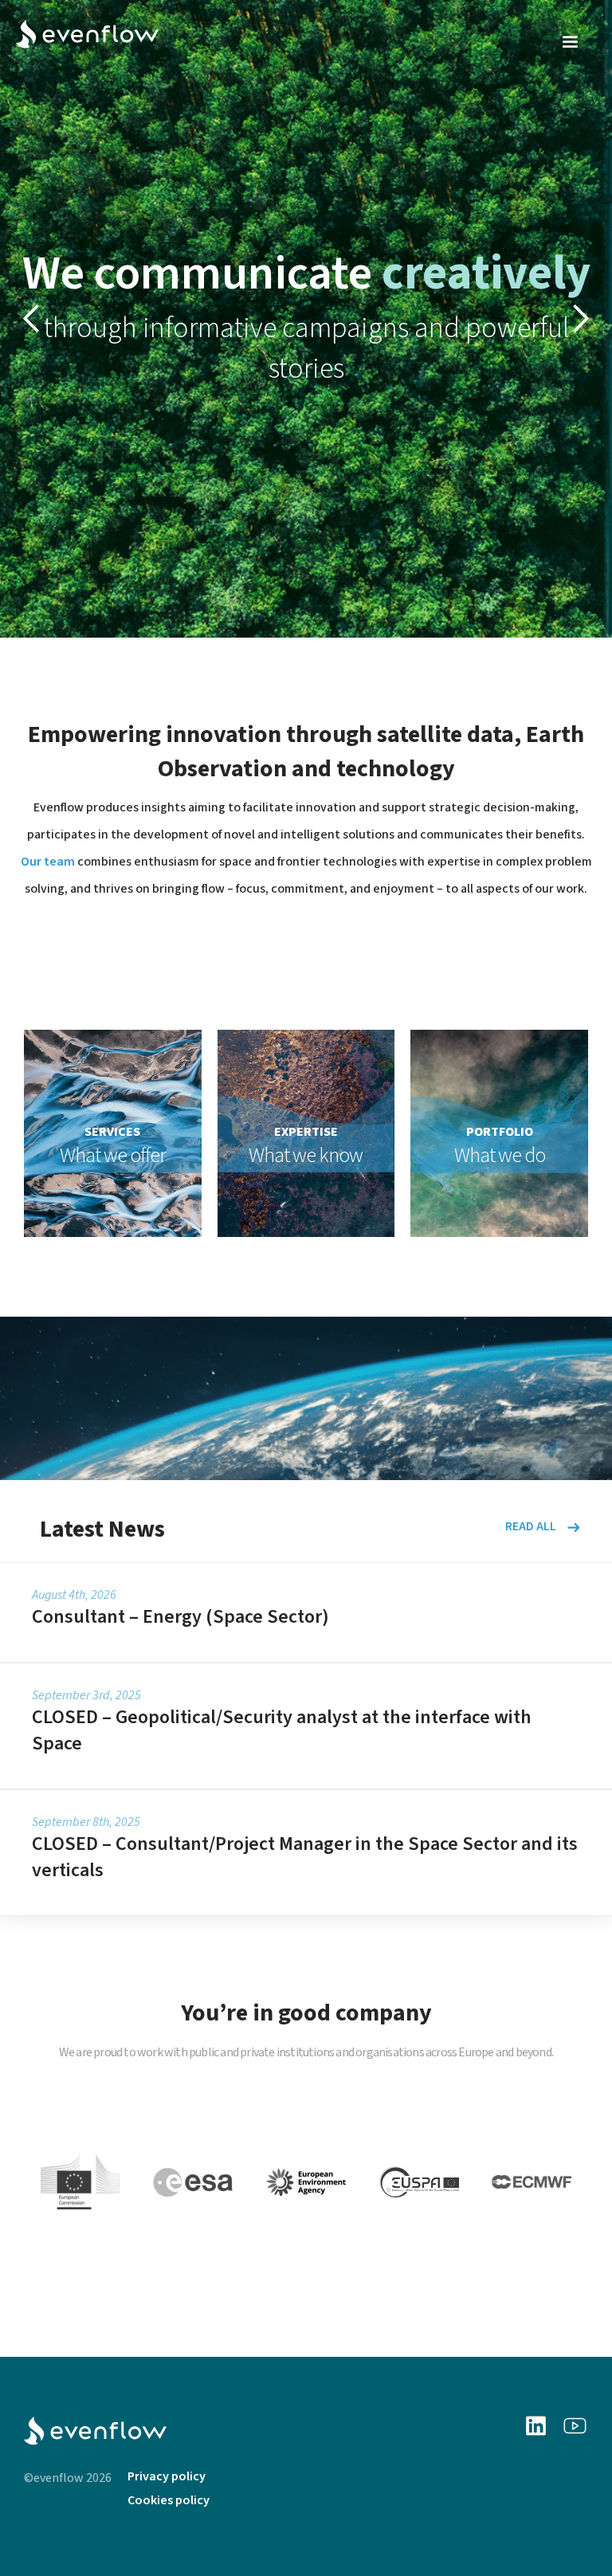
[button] (570, 42)
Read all (531, 1527)
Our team (48, 862)
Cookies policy (169, 2500)
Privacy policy (167, 2476)
